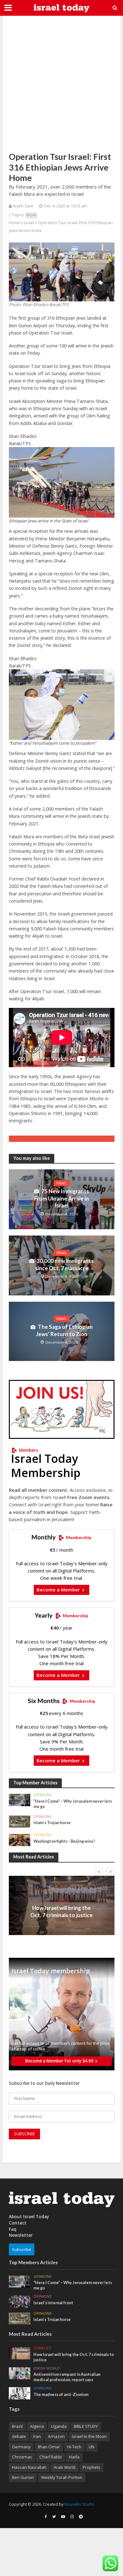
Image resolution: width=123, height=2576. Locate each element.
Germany (21, 2447)
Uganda (59, 2426)
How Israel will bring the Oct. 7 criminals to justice (61, 1911)
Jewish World (47, 2368)
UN (91, 2447)
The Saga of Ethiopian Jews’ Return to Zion (64, 1330)
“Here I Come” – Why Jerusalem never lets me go (73, 1804)
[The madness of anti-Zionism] (20, 2393)
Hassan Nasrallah (29, 2467)
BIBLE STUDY (86, 2426)
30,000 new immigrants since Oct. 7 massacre (64, 1264)
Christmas (22, 2457)
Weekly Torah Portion (62, 2477)
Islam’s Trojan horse (52, 1823)
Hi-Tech (74, 2447)
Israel (29, 223)
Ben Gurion (23, 2477)
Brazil (17, 2426)
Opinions (43, 1795)
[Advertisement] (61, 84)
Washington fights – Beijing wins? (64, 1841)
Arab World (64, 2467)
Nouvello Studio (79, 2504)
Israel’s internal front (53, 2303)
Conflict (61, 1901)
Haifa (74, 2457)
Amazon (56, 2436)
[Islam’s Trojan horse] (20, 1821)
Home (15, 223)
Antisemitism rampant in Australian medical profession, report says (67, 2377)
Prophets (91, 2467)
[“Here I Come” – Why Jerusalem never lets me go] (20, 1800)
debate (19, 2436)
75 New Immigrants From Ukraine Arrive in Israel (61, 1198)
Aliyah (31, 215)
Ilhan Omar (49, 2447)
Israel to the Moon (89, 2436)
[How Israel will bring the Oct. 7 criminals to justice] (20, 2353)
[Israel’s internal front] (20, 2301)
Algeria (37, 2426)
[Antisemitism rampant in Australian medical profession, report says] (20, 2373)
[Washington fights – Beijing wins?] (20, 1840)
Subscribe (22, 2249)
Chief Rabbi (51, 2457)
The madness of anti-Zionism (61, 2395)
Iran (37, 2436)
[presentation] (99, 1872)
